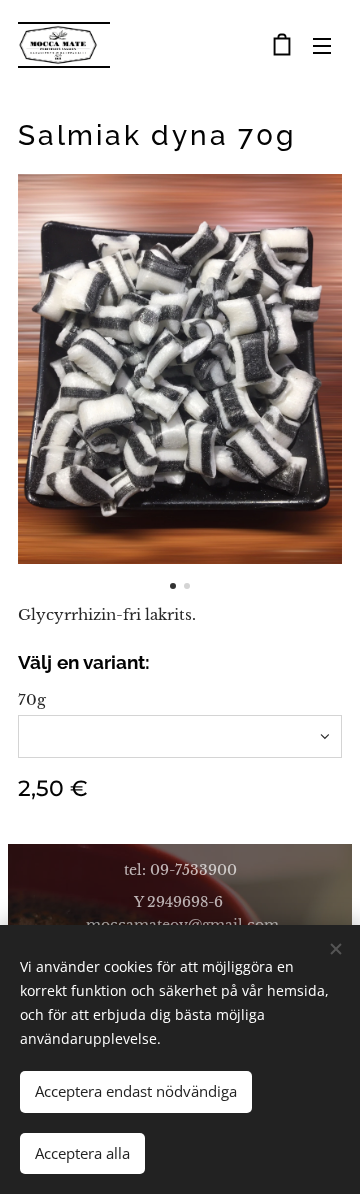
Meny (322, 45)
